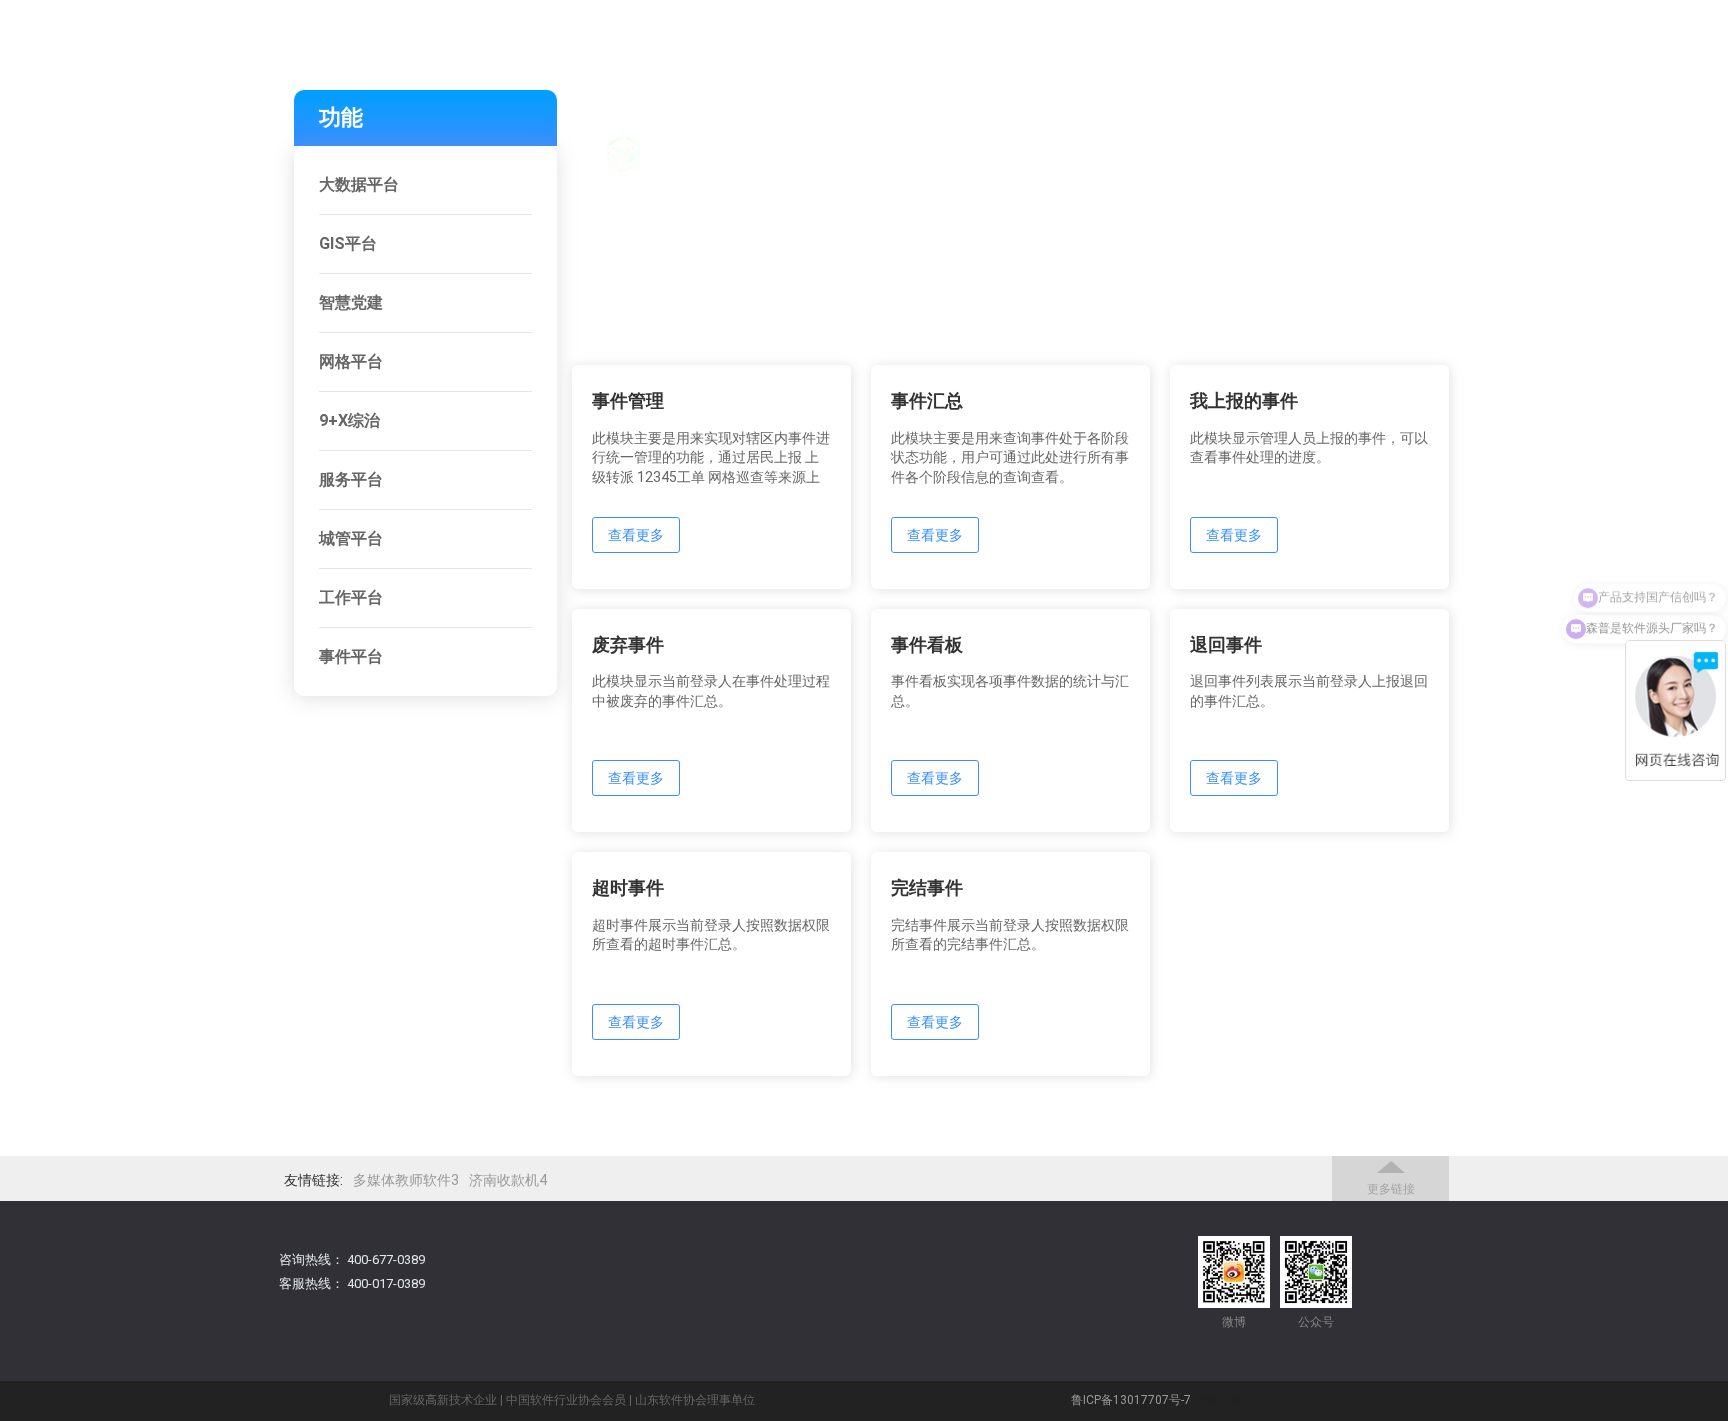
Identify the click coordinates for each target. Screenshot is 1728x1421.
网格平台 (351, 361)
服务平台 (351, 479)
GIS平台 (348, 243)
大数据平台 (359, 184)
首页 (1086, 127)
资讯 (1486, 127)
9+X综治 (349, 420)
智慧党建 (351, 302)
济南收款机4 (508, 1180)
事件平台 (351, 656)
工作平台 (351, 597)
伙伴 (1386, 127)
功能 (1186, 127)
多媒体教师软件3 (406, 1180)
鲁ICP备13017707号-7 (1131, 1400)
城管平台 (351, 538)
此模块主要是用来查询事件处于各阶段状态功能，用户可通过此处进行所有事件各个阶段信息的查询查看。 (1010, 457)
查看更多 (636, 535)
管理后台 (1218, 1400)
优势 (1286, 127)
